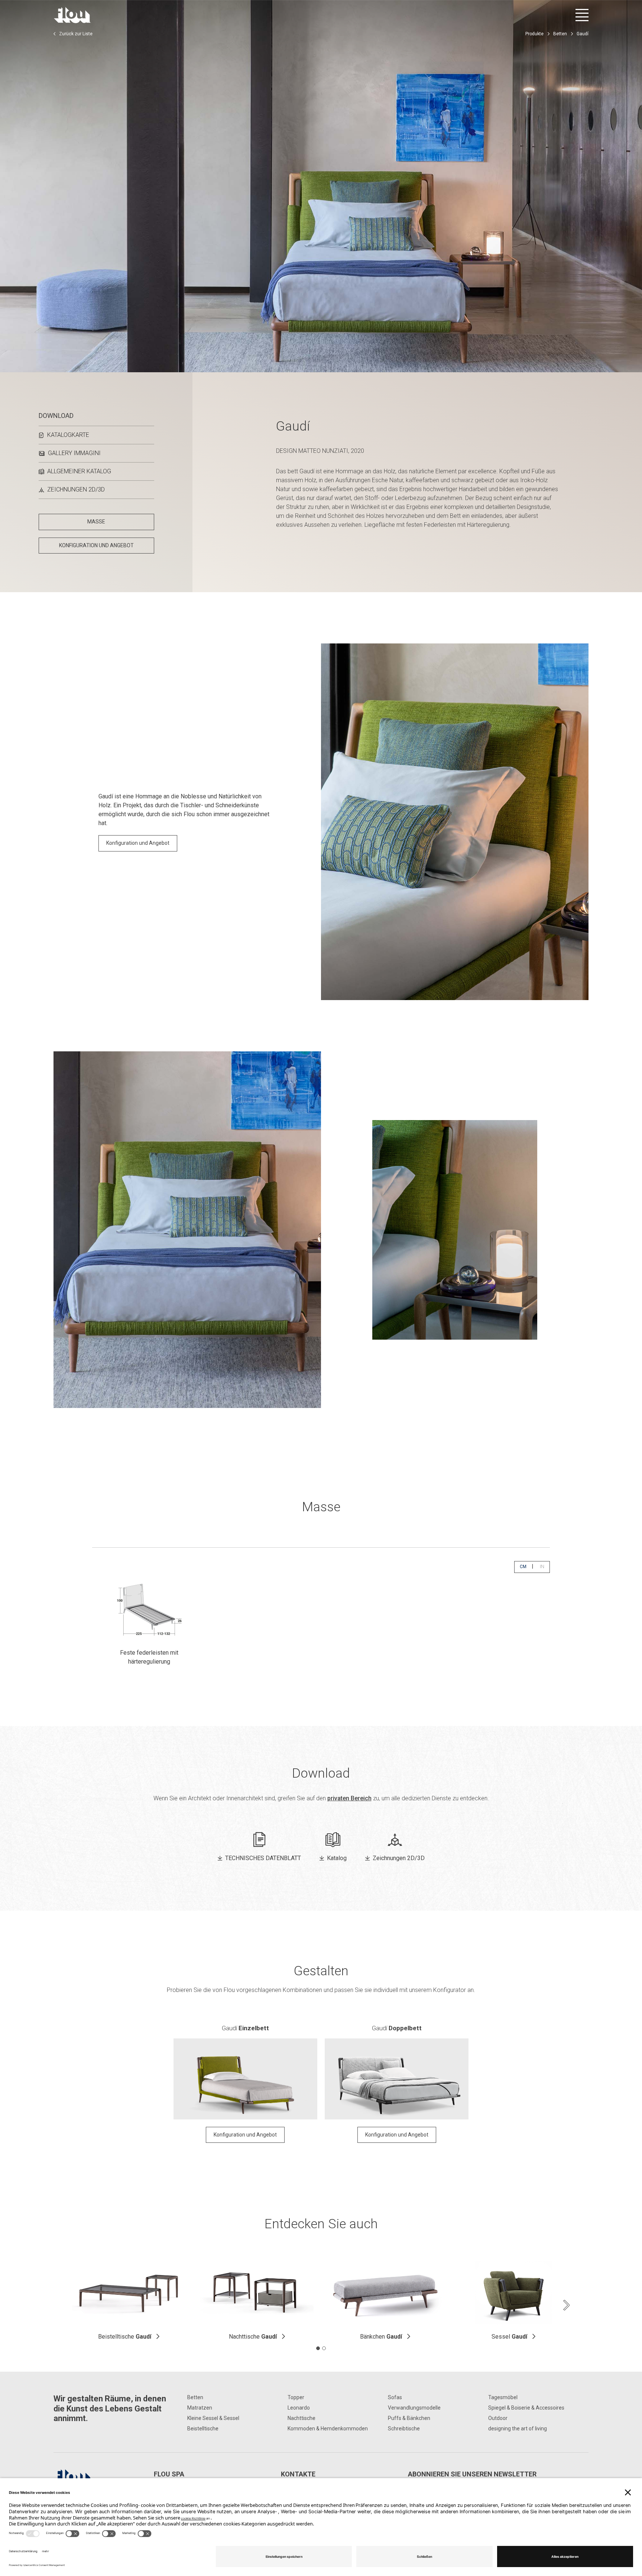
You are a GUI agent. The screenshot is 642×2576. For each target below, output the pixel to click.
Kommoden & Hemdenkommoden (328, 2429)
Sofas (395, 2397)
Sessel (509, 2337)
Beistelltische (125, 2337)
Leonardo (299, 2408)
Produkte (534, 34)
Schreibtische (404, 2429)
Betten (560, 34)
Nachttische (253, 2337)
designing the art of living (518, 2429)
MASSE (96, 522)
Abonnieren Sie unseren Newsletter (472, 2474)
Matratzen (200, 2408)
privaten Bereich (349, 1798)
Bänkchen (381, 2337)
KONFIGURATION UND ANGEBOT (96, 545)
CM (526, 1566)
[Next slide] (566, 2305)
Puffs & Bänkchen (409, 2418)
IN (545, 1566)
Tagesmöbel (503, 2397)
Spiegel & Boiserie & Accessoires (526, 2408)
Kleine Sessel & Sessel (213, 2418)
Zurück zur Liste (76, 34)
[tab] (318, 2348)
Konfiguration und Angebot (138, 843)
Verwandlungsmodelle (414, 2408)
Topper (296, 2397)
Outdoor (498, 2418)
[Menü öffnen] (582, 15)
